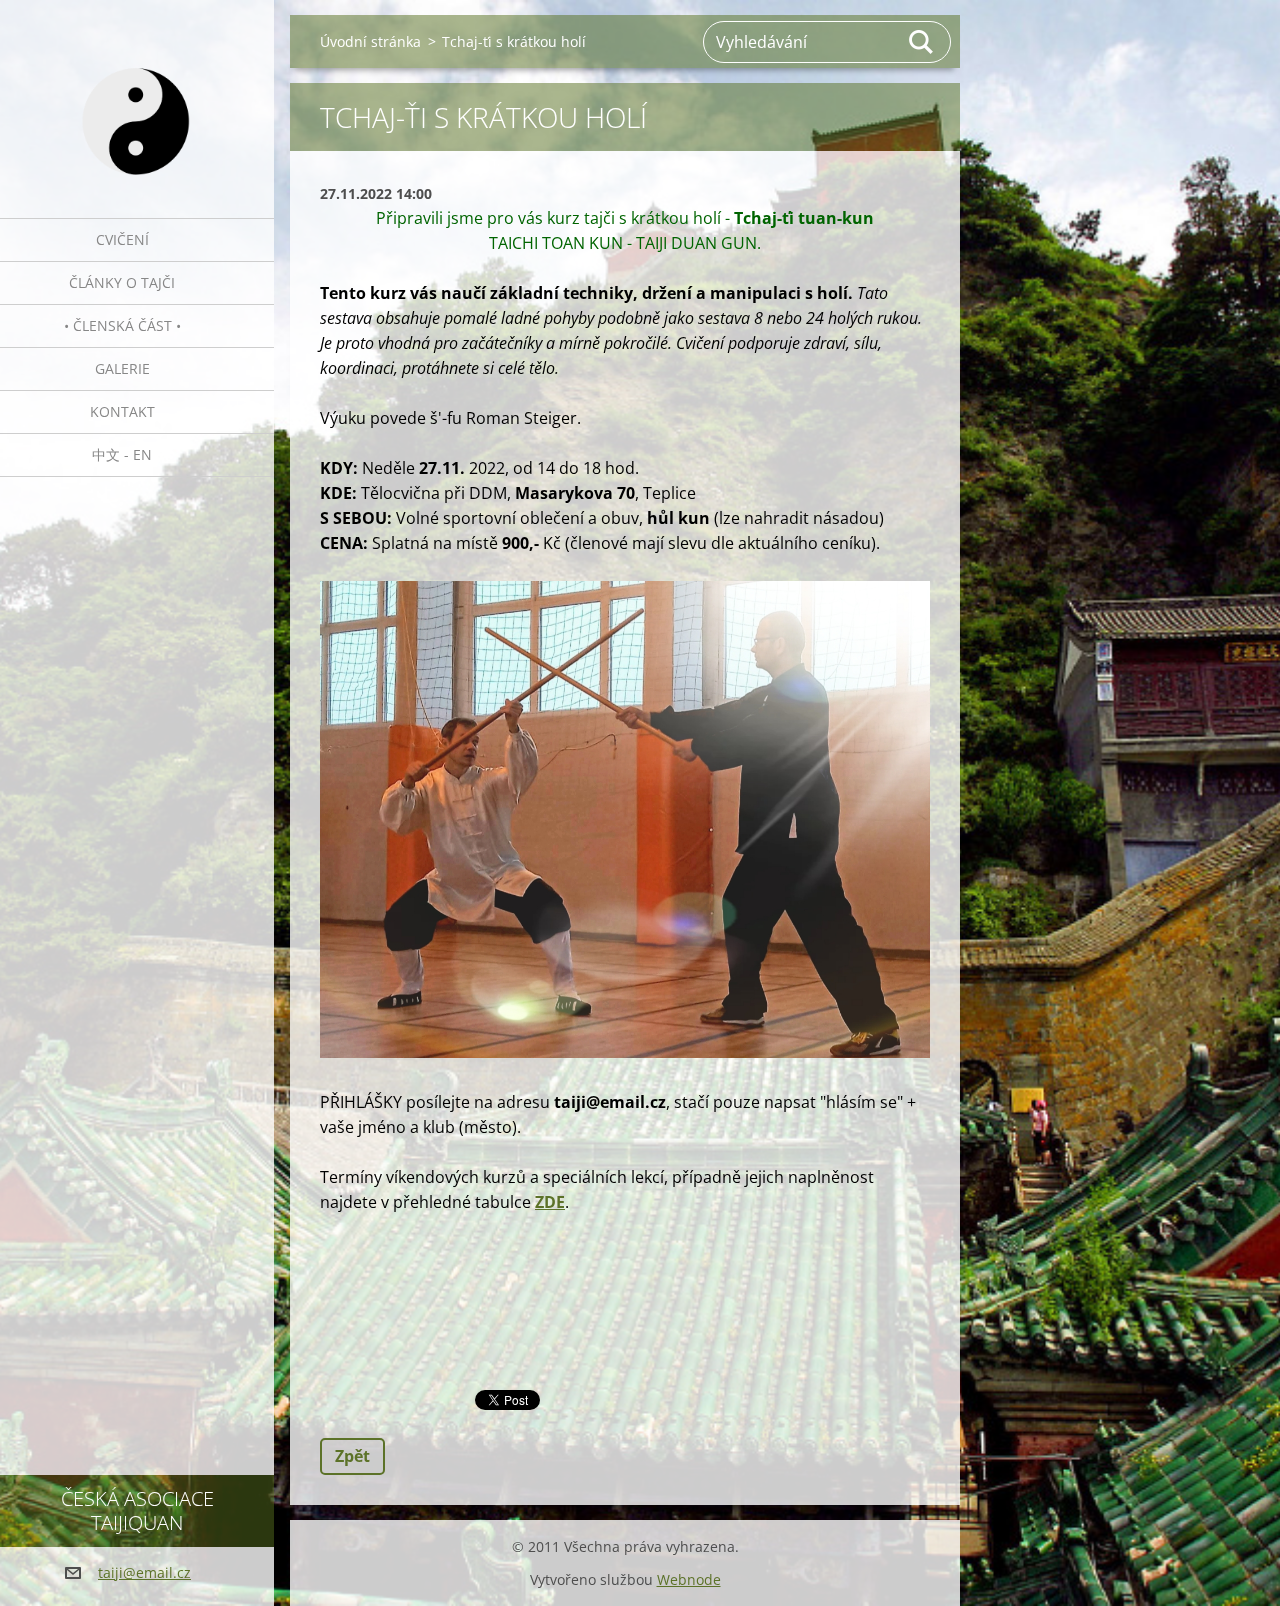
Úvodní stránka (370, 41)
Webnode (689, 1579)
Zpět (352, 1456)
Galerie (122, 368)
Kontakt (122, 411)
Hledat (922, 42)
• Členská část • (122, 325)
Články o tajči (122, 282)
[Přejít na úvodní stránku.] (137, 96)
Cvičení (122, 239)
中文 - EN (122, 454)
